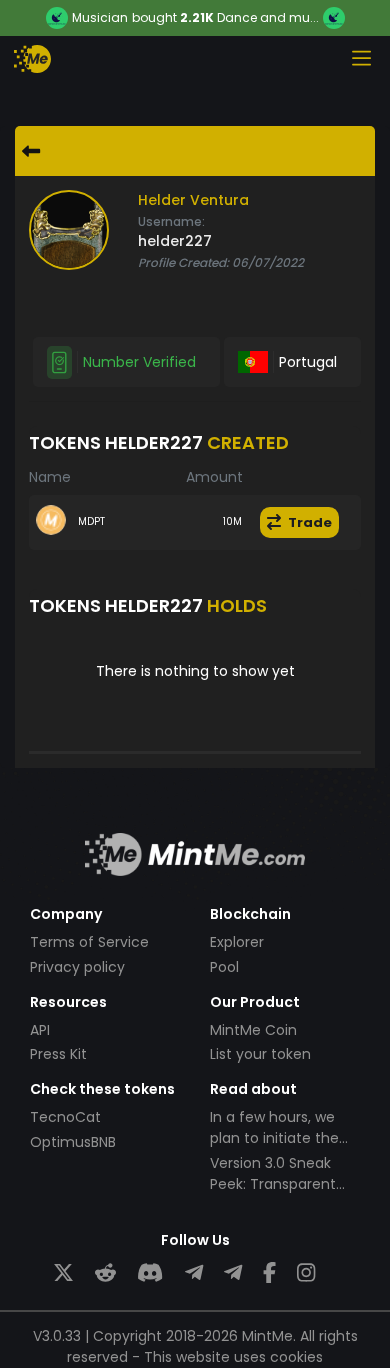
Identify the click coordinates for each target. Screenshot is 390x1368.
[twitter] (63, 1273)
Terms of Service (89, 942)
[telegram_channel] (233, 1273)
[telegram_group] (194, 1273)
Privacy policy (77, 967)
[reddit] (105, 1273)
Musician (100, 18)
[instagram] (306, 1273)
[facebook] (269, 1273)
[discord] (150, 1273)
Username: (171, 221)
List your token (260, 1054)
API (40, 1030)
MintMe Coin (253, 1030)
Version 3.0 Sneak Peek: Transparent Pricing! (273, 1184)
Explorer (237, 942)
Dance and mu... (268, 17)
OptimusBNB (73, 1142)
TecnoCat (65, 1117)
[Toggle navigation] (361, 58)
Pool (224, 967)
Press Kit (58, 1054)
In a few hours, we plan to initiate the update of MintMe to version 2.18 (282, 1148)
